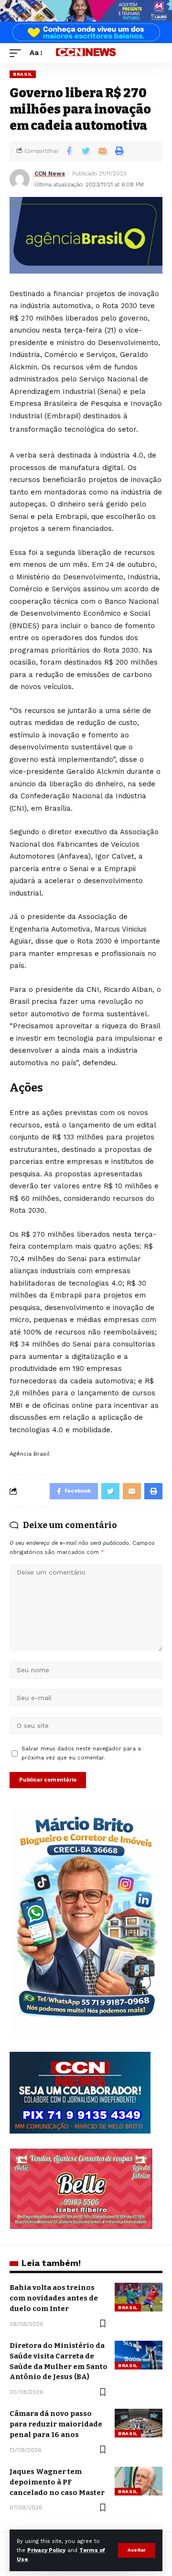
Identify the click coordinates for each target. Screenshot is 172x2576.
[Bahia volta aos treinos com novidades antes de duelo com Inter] (139, 2297)
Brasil (23, 74)
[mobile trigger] (18, 53)
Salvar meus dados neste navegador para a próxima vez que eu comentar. (81, 1753)
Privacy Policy (46, 2550)
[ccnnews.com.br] (86, 53)
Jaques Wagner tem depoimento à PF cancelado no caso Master (57, 2482)
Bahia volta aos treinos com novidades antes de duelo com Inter (54, 2298)
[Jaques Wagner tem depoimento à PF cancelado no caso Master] (139, 2481)
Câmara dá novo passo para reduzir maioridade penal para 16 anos (56, 2424)
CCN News (50, 173)
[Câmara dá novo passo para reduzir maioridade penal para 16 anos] (139, 2423)
